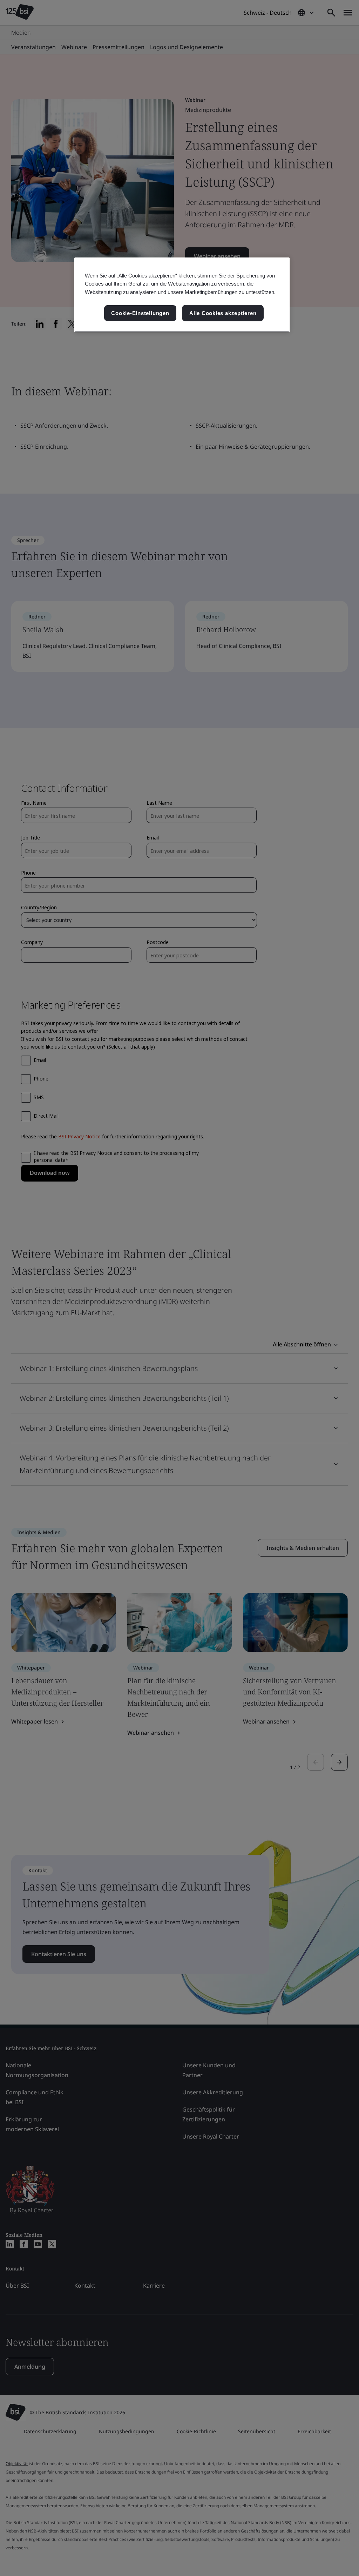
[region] (182, 295)
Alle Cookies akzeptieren (223, 313)
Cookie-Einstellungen (140, 313)
